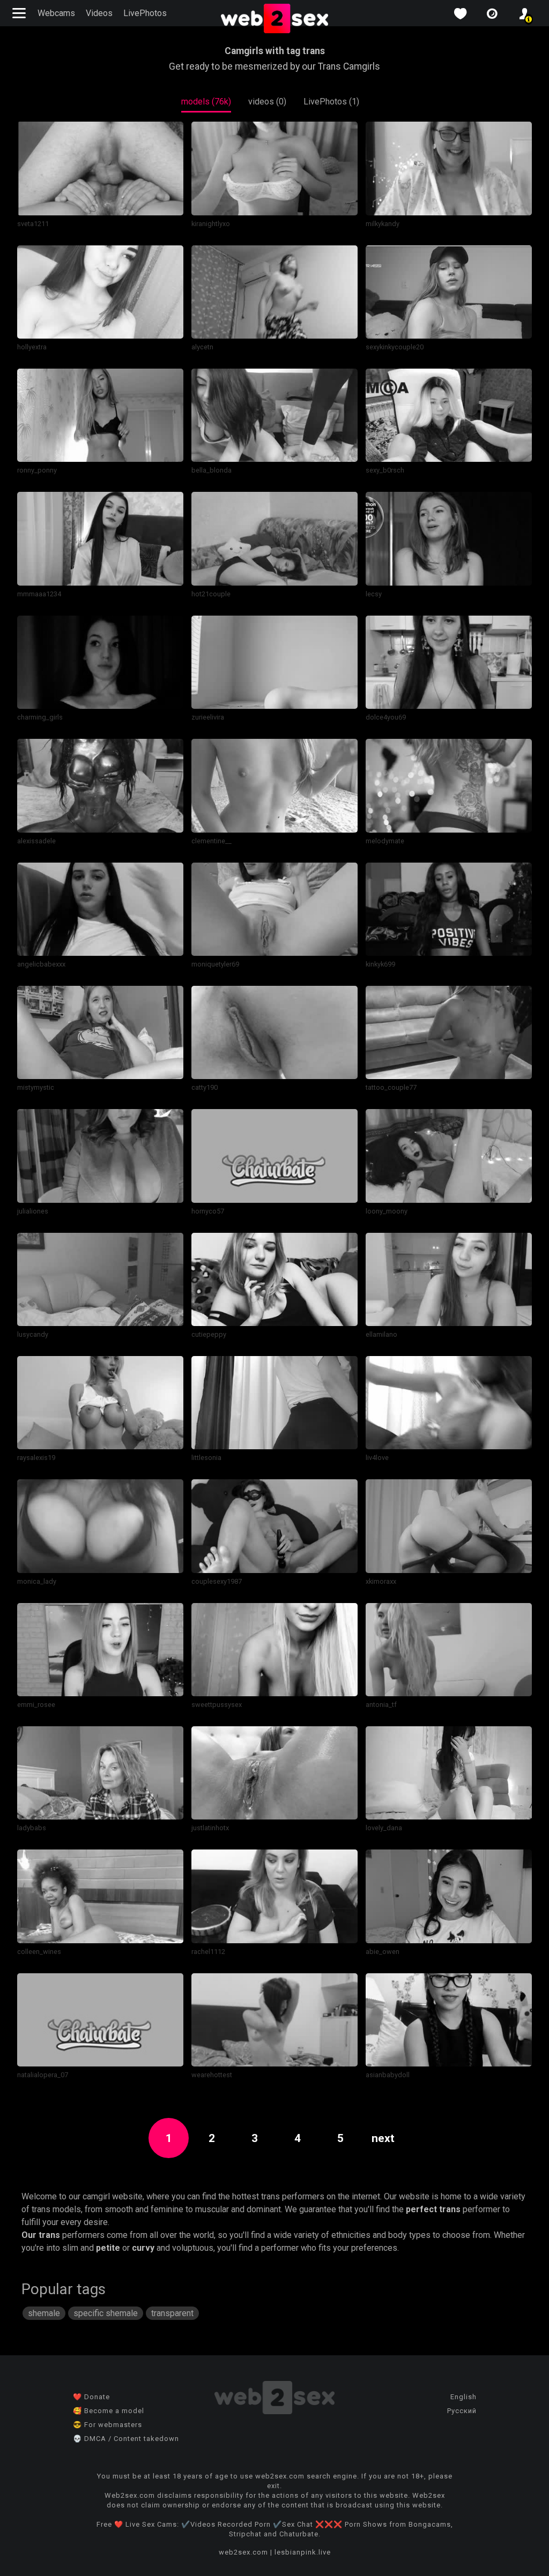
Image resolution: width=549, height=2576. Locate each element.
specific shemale (106, 2313)
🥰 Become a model (109, 2411)
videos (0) (267, 102)
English (463, 2397)
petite (108, 2248)
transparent (172, 2313)
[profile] (524, 14)
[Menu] (20, 13)
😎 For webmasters (107, 2425)
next (383, 2138)
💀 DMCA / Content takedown (126, 2439)
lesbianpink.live (303, 2552)
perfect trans (433, 2209)
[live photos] (492, 14)
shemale (44, 2313)
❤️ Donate (91, 2397)
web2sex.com (243, 2552)
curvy (143, 2248)
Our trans (41, 2235)
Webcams (56, 13)
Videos (99, 13)
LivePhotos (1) (331, 102)
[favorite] (460, 14)
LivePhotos (145, 13)
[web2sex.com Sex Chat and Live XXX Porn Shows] (274, 19)
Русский (462, 2411)
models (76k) (206, 102)
